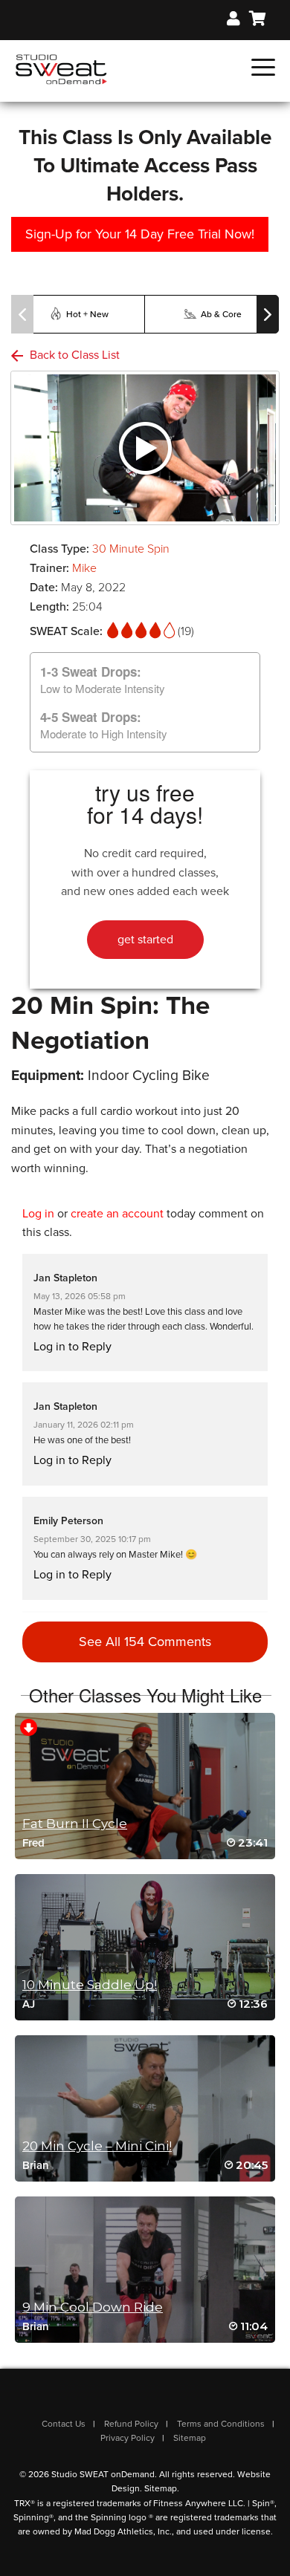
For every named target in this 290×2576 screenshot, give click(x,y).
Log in (38, 1214)
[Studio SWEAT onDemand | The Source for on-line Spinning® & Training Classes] (61, 68)
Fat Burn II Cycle (75, 1824)
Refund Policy (131, 2424)
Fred (33, 1843)
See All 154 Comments (145, 1642)
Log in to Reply (72, 1347)
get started (145, 940)
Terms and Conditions (221, 2424)
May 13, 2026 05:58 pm (80, 1296)
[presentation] (22, 314)
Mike (84, 568)
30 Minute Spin (131, 549)
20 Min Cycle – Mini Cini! (97, 2146)
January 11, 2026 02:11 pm (84, 1425)
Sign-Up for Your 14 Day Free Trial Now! (140, 234)
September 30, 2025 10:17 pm (92, 1539)
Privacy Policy (128, 2438)
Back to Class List (73, 355)
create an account (117, 1214)
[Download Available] (29, 1726)
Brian (36, 2165)
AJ (29, 2004)
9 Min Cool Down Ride (93, 2307)
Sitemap (190, 2438)
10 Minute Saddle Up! (90, 1985)
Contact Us (64, 2424)
